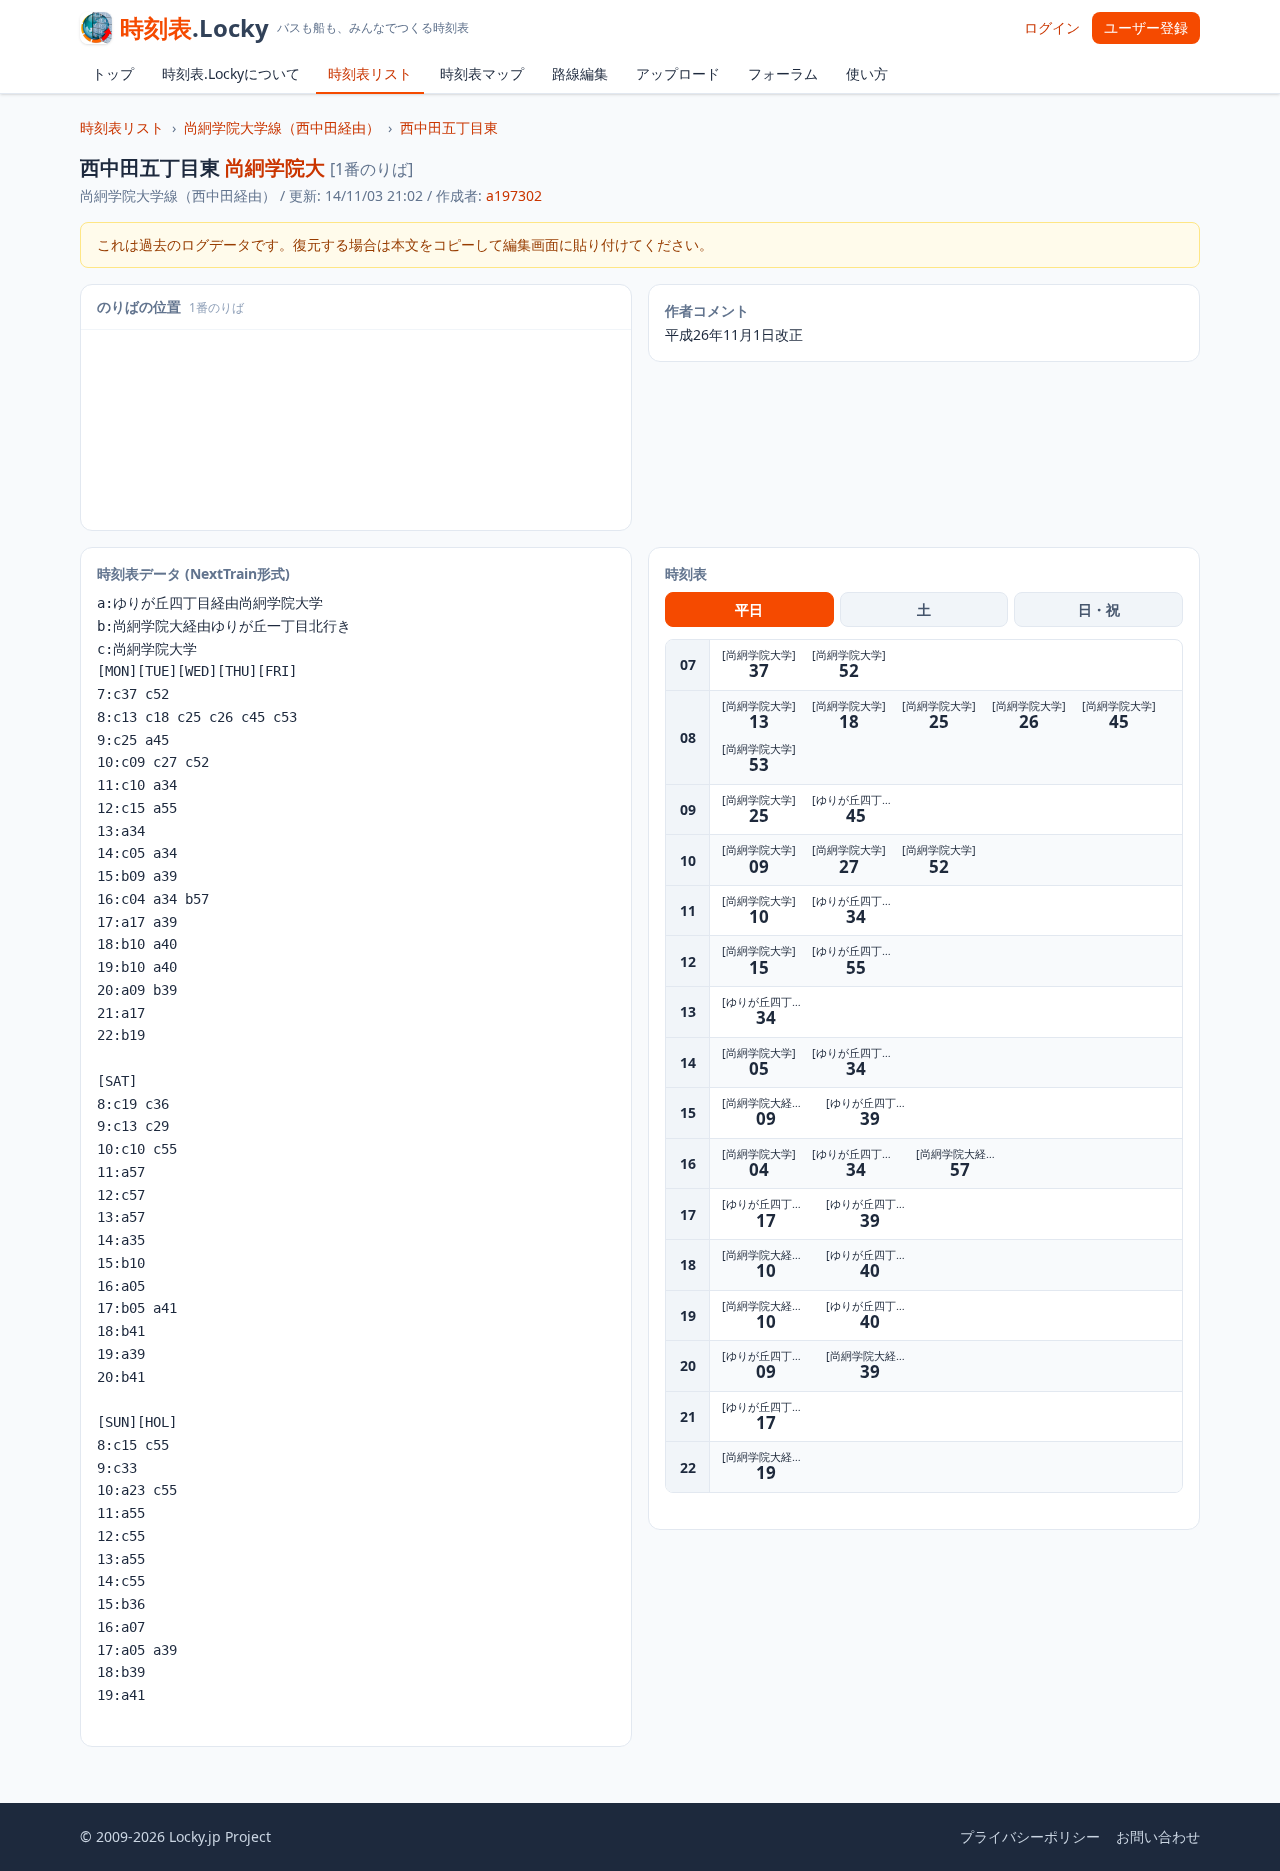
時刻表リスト (370, 73)
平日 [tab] (749, 609)
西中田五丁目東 (449, 127)
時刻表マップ (482, 73)
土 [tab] (924, 609)
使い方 (867, 73)
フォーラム (783, 73)
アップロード (678, 73)
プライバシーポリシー (1030, 1836)
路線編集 (580, 73)
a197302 (514, 195)
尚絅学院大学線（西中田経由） (282, 127)
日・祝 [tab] (1099, 609)
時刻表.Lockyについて (231, 73)
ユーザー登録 (1146, 27)
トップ (113, 73)
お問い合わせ (1158, 1836)
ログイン (1052, 27)
